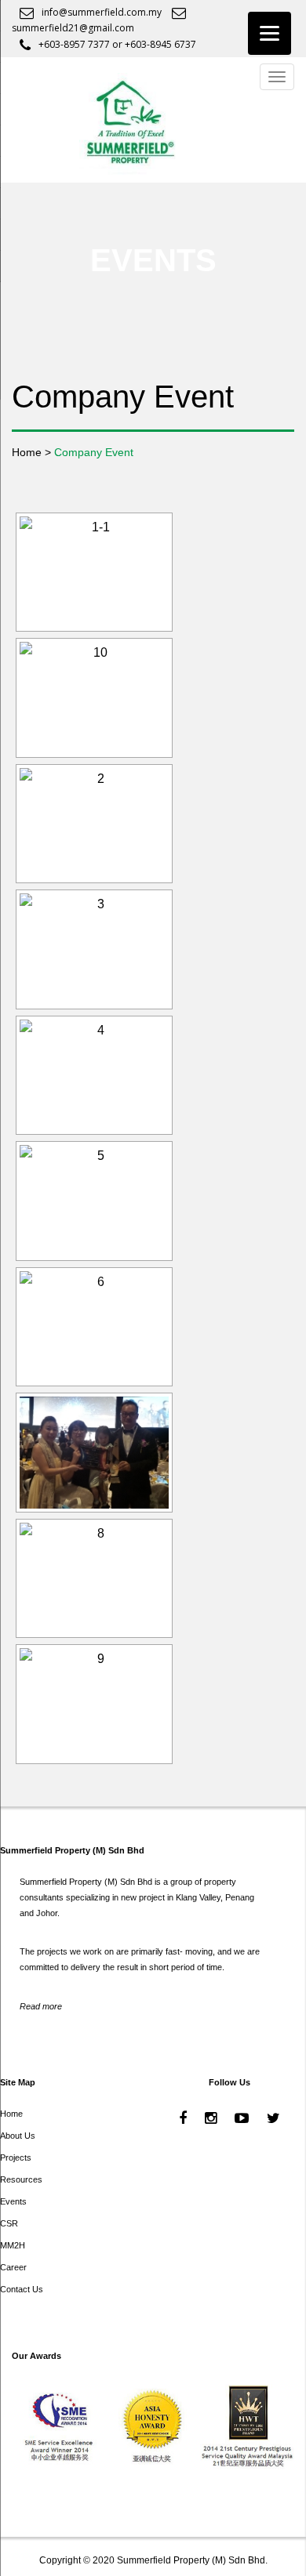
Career (13, 2267)
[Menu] (270, 33)
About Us (18, 2136)
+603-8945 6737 (160, 44)
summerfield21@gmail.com (73, 28)
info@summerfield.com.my (102, 12)
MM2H (13, 2245)
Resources (21, 2179)
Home (11, 2114)
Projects (16, 2158)
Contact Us (22, 2289)
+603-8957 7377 (74, 44)
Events (13, 2201)
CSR (9, 2223)
